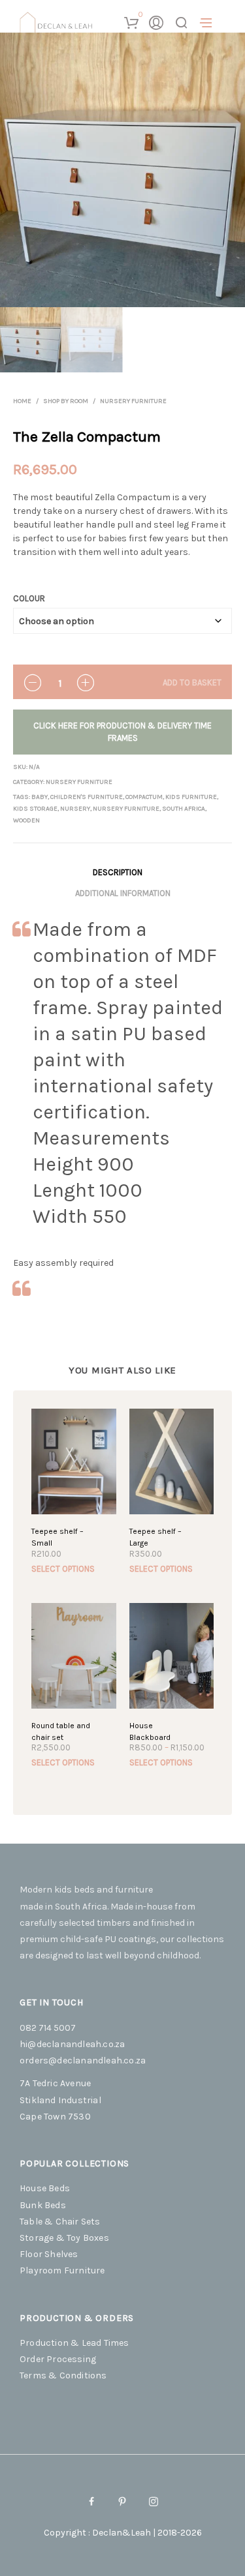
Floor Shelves (49, 2254)
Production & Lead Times (74, 2343)
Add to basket (192, 682)
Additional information (123, 893)
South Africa (184, 809)
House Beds (45, 2188)
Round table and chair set (61, 1731)
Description (118, 872)
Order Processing (58, 2359)
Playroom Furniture (62, 2270)
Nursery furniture (126, 809)
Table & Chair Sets (60, 2222)
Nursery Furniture (133, 401)
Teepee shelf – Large (155, 1537)
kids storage (35, 809)
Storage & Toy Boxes (64, 2238)
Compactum (144, 797)
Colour (29, 598)
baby (40, 797)
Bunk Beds (43, 2205)
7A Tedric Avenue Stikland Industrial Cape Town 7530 (60, 2100)
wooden (26, 820)
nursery (75, 809)
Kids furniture (191, 797)
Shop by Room (66, 401)
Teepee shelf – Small (57, 1537)
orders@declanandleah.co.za (83, 2060)
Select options (63, 1569)
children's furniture (87, 797)
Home (22, 401)
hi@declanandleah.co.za (72, 2044)
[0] (131, 23)
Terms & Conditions (63, 2375)
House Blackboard (150, 1731)
